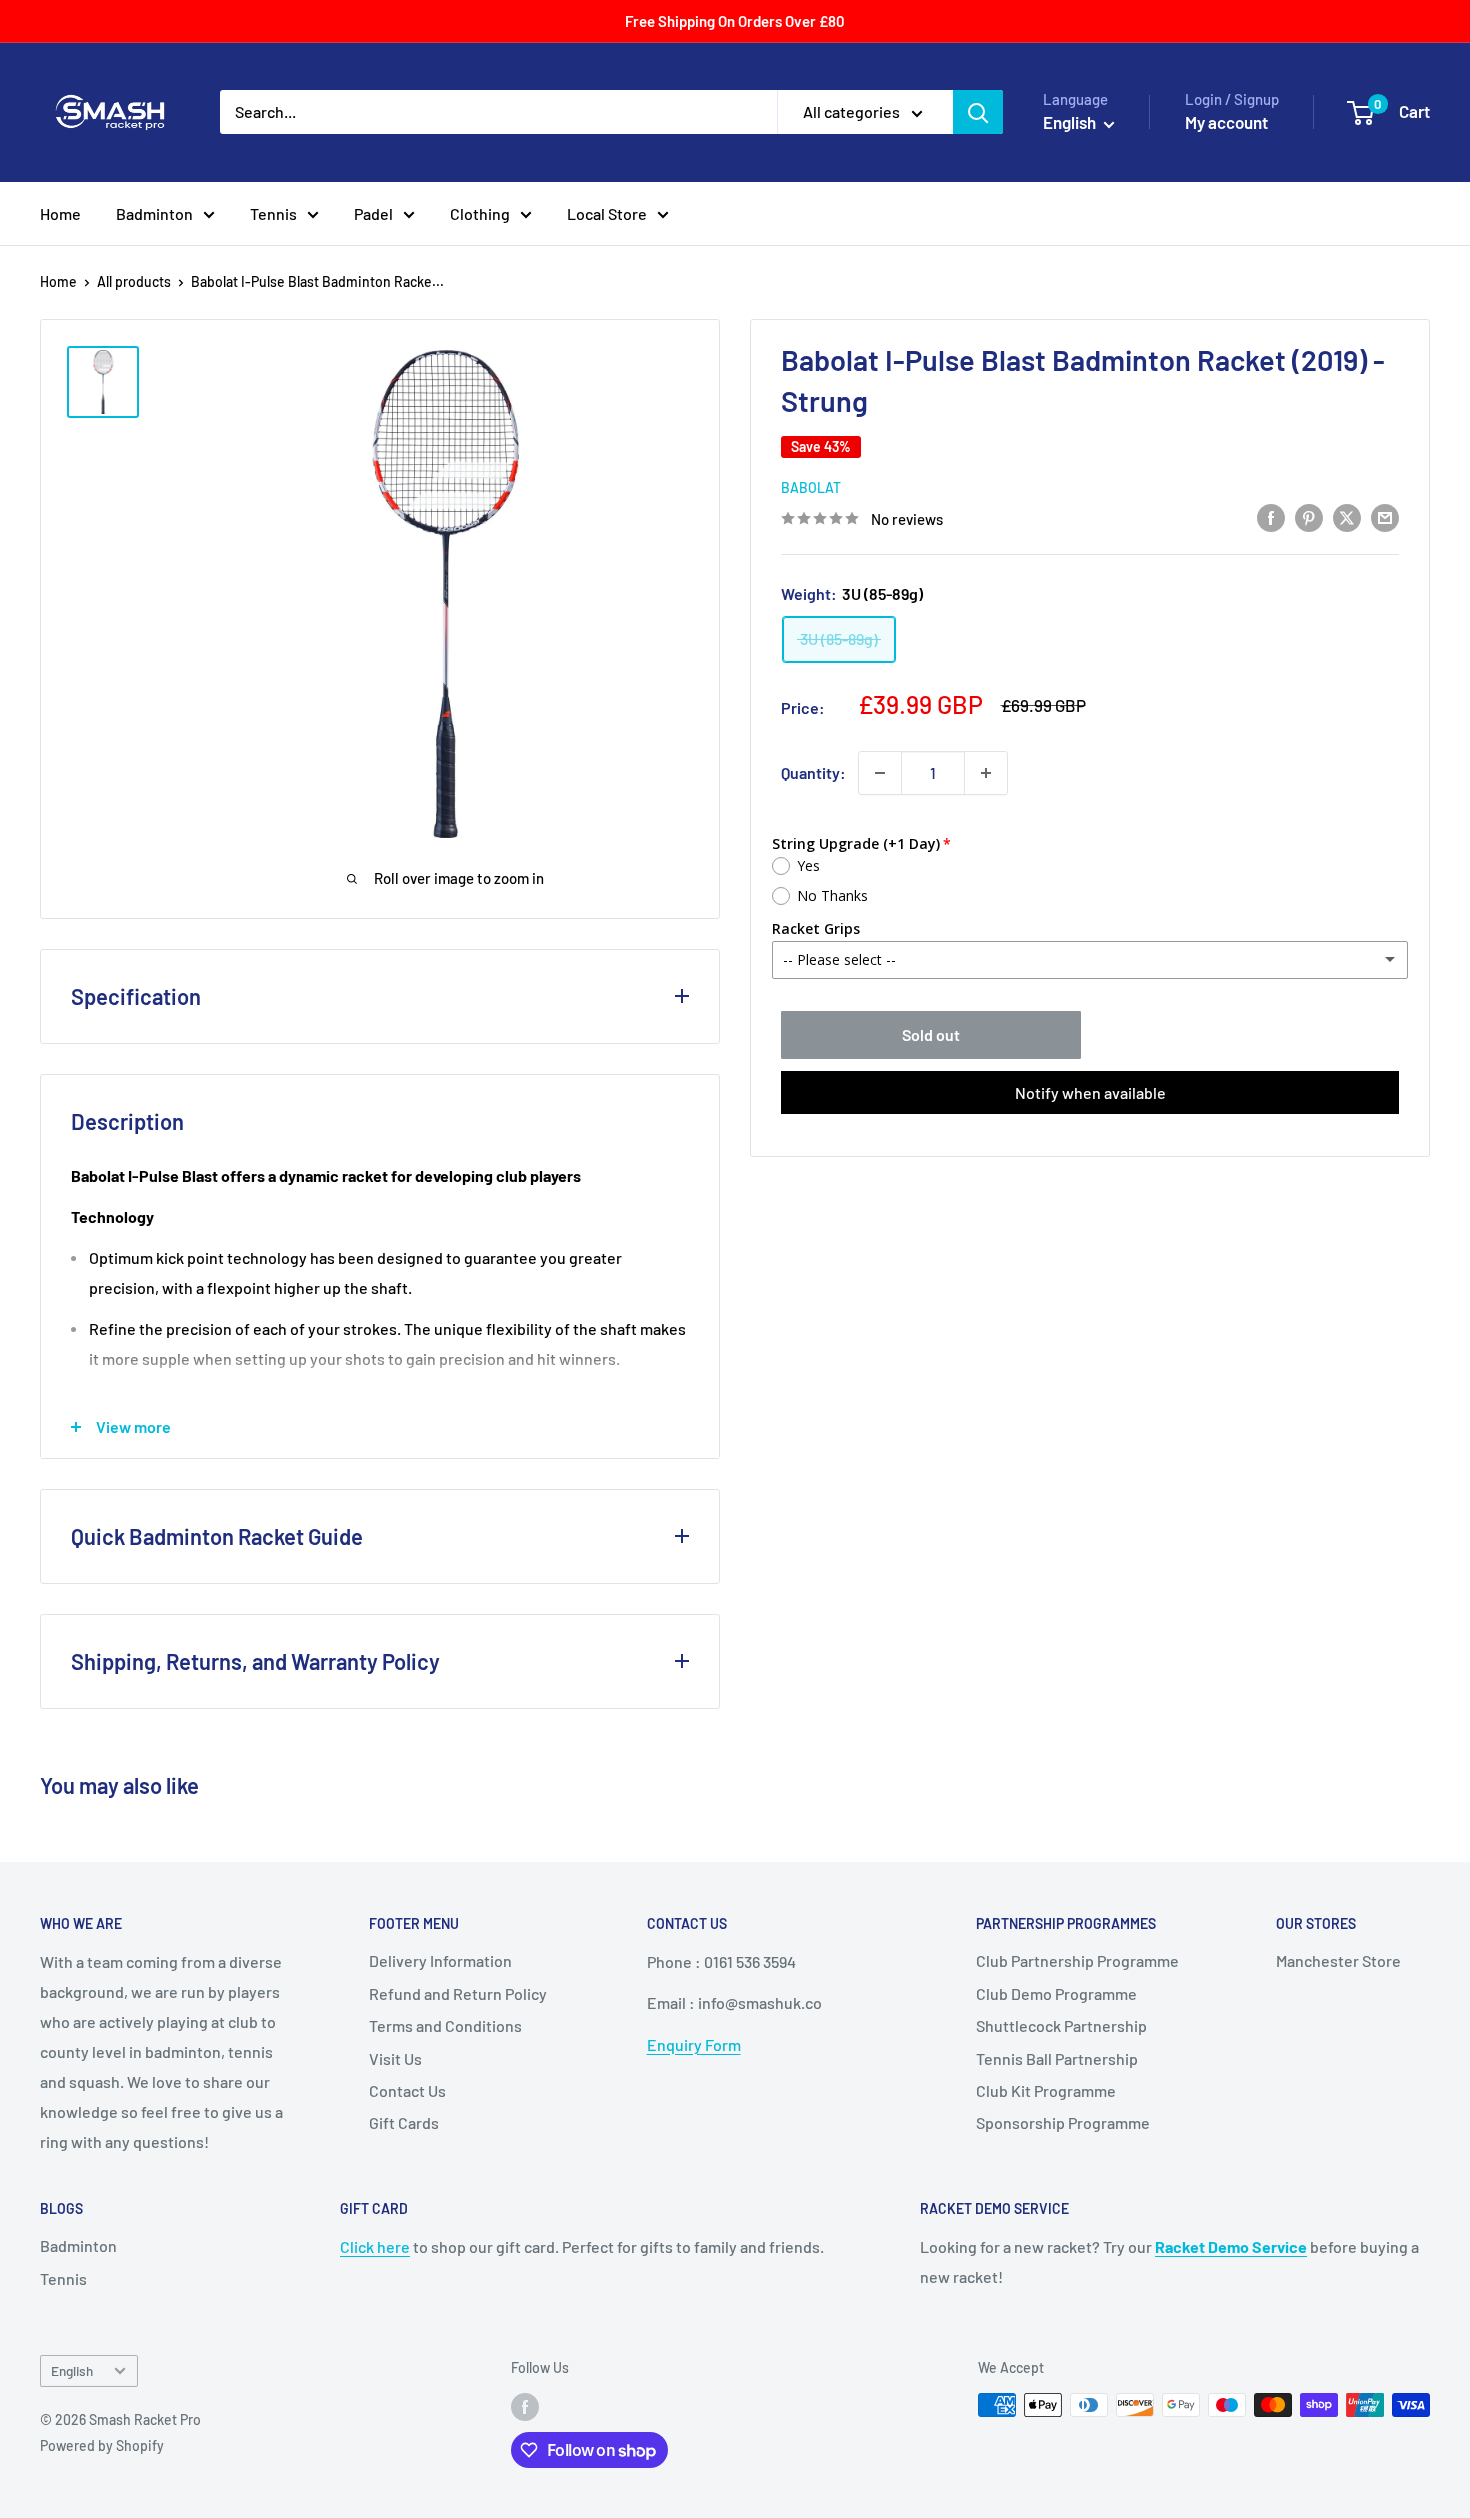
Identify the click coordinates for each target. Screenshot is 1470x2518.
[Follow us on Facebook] (525, 2407)
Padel (373, 213)
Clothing (480, 213)
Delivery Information (440, 1960)
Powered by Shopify (102, 2445)
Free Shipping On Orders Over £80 (735, 21)
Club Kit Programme (1046, 2090)
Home (60, 213)
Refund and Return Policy (458, 1993)
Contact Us (407, 2090)
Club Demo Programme (1056, 1993)
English (72, 2370)
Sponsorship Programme (1063, 2122)
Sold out (931, 1034)
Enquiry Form (694, 2044)
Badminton (154, 213)
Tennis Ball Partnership (1057, 2058)
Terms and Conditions (445, 2025)
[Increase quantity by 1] (986, 773)
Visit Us (395, 2058)
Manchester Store (1338, 1960)
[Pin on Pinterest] (1309, 516)
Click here (375, 2246)
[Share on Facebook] (1271, 516)
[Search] (978, 112)
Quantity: (813, 772)
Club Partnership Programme (1077, 1960)
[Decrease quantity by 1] (880, 773)
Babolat (811, 487)
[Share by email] (1385, 516)
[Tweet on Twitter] (1347, 516)
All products (134, 281)
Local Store (607, 213)
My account (1226, 122)
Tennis (273, 213)
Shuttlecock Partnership (1061, 2025)
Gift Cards (404, 2122)
